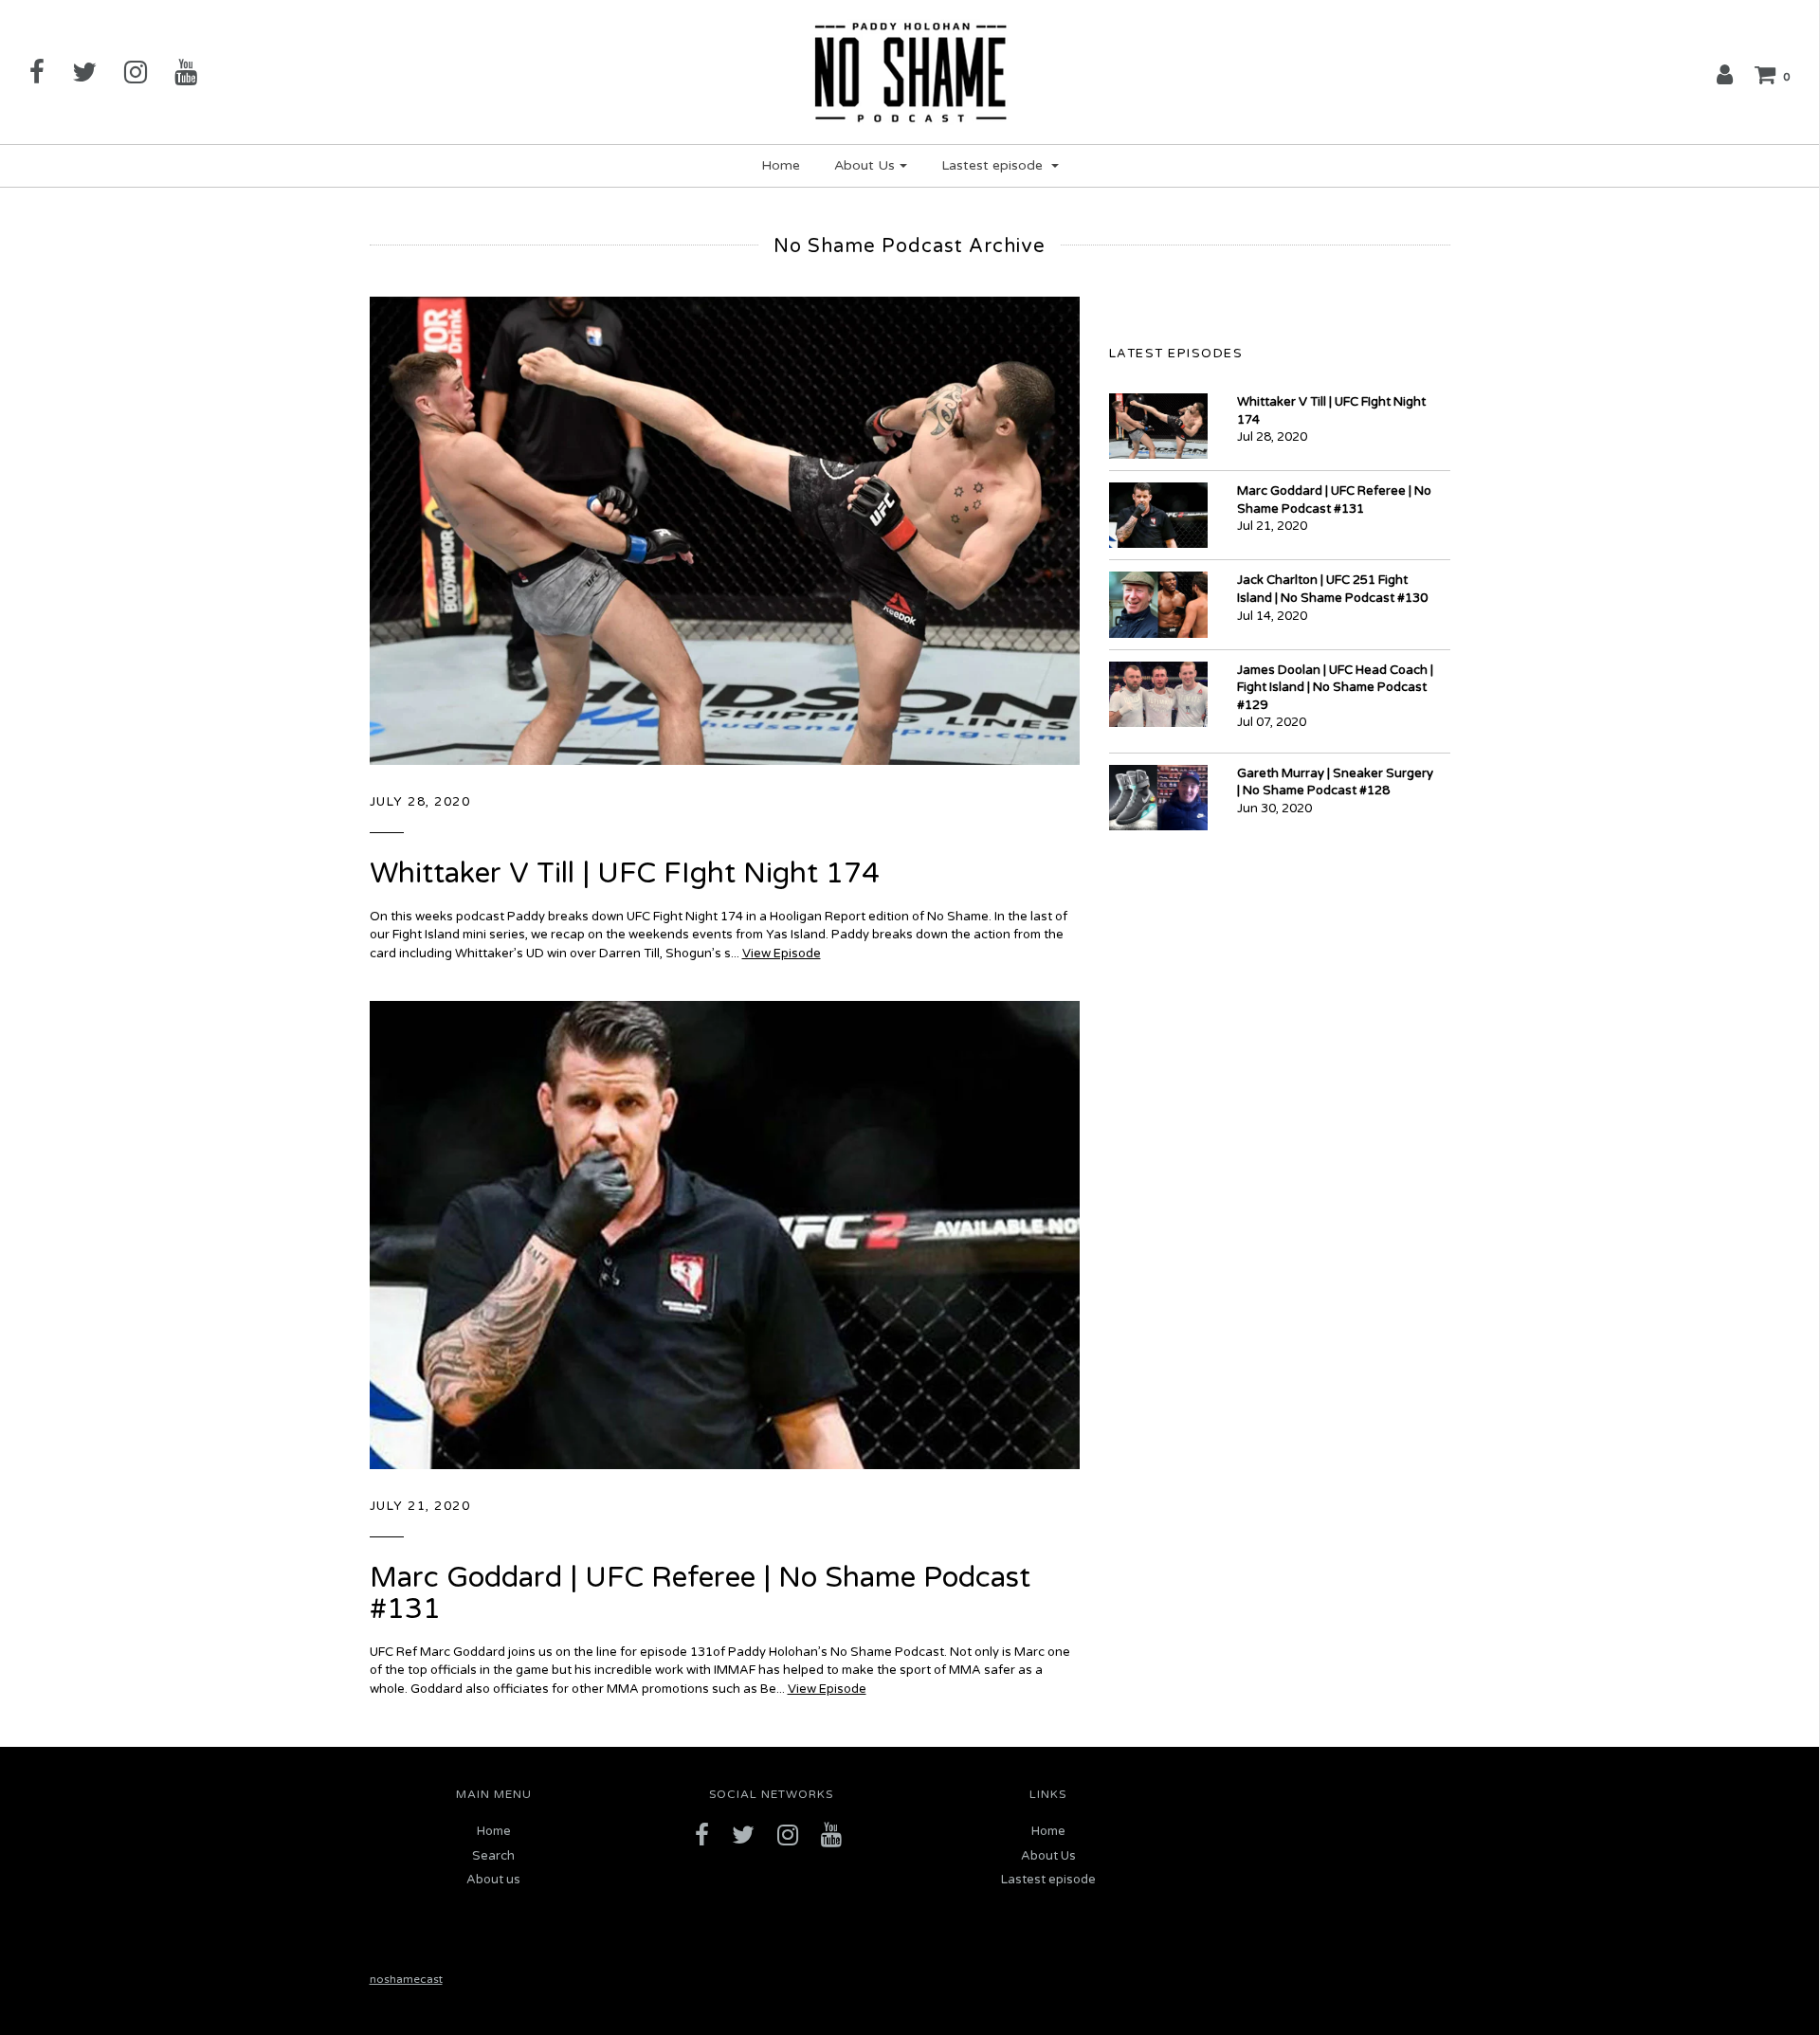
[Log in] (1725, 74)
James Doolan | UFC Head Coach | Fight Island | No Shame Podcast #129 (1335, 688)
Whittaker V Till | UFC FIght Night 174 (625, 873)
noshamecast (406, 1979)
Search (493, 1856)
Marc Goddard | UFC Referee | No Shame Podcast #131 (700, 1593)
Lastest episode (1048, 1880)
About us (493, 1880)
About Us (1048, 1856)
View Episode (782, 954)
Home (781, 165)
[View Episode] (725, 531)
